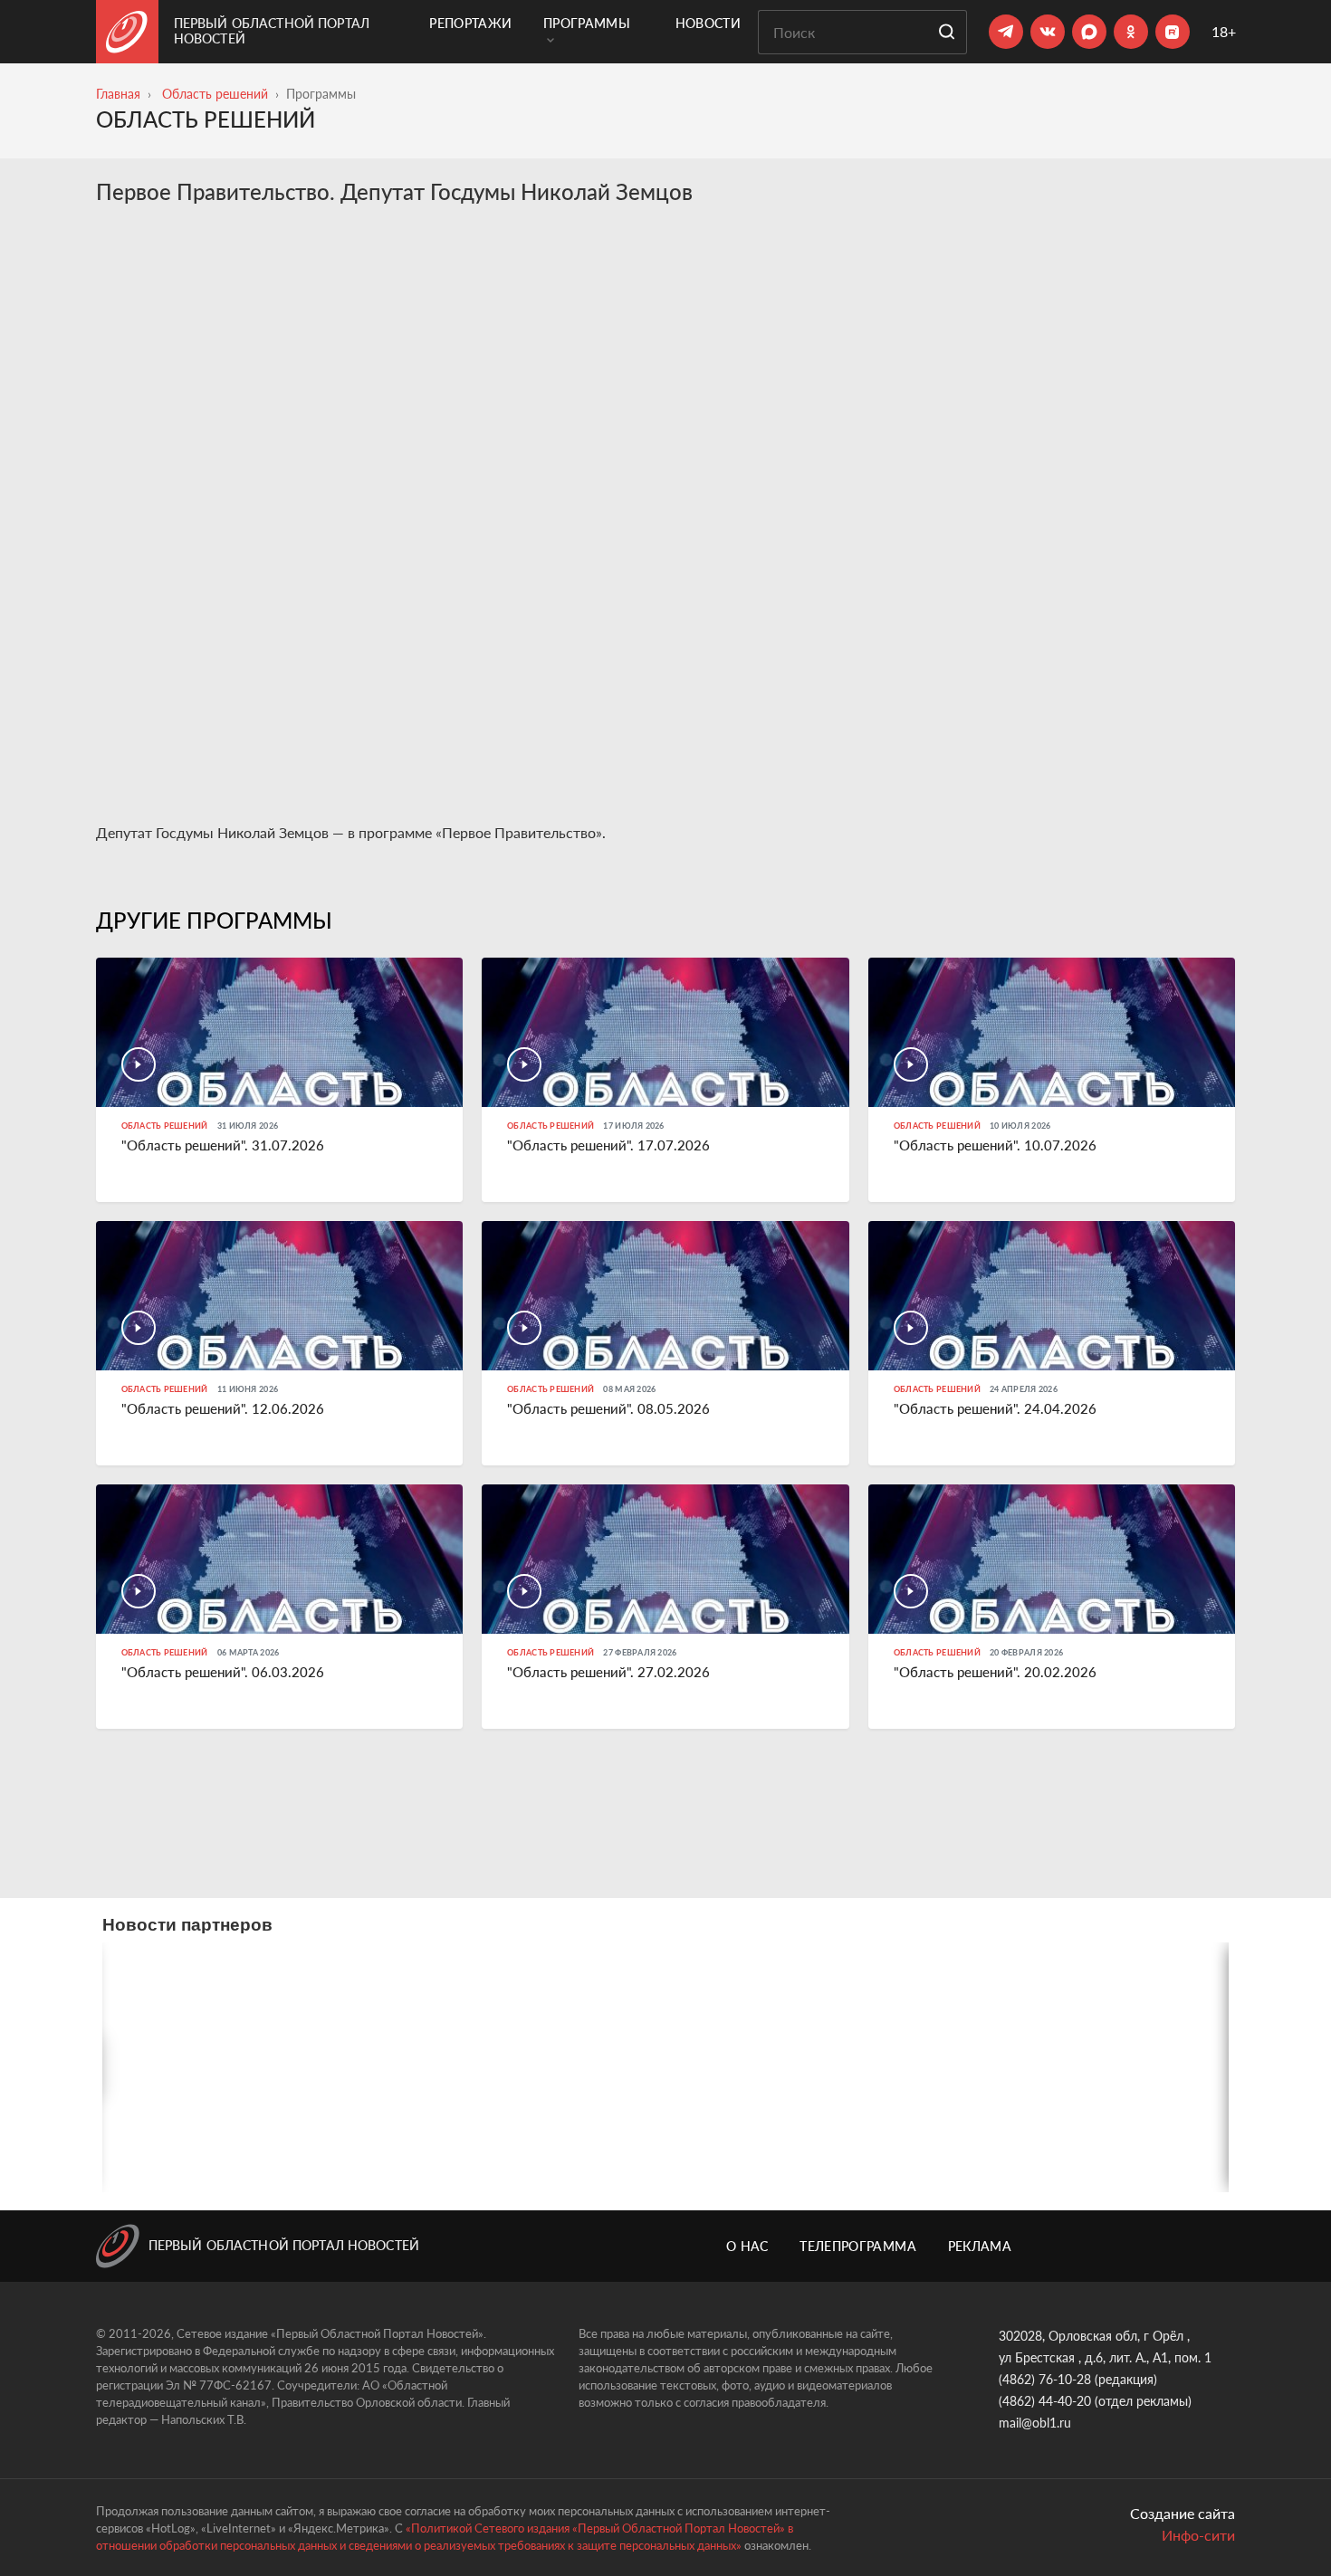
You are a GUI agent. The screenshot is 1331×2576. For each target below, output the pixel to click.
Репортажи (470, 23)
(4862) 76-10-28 (1045, 2379)
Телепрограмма (858, 2246)
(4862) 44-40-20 (1045, 2401)
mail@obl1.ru (1035, 2423)
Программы (587, 23)
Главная (118, 94)
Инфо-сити (1198, 2535)
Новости (708, 23)
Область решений (215, 94)
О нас (747, 2246)
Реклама (980, 2246)
